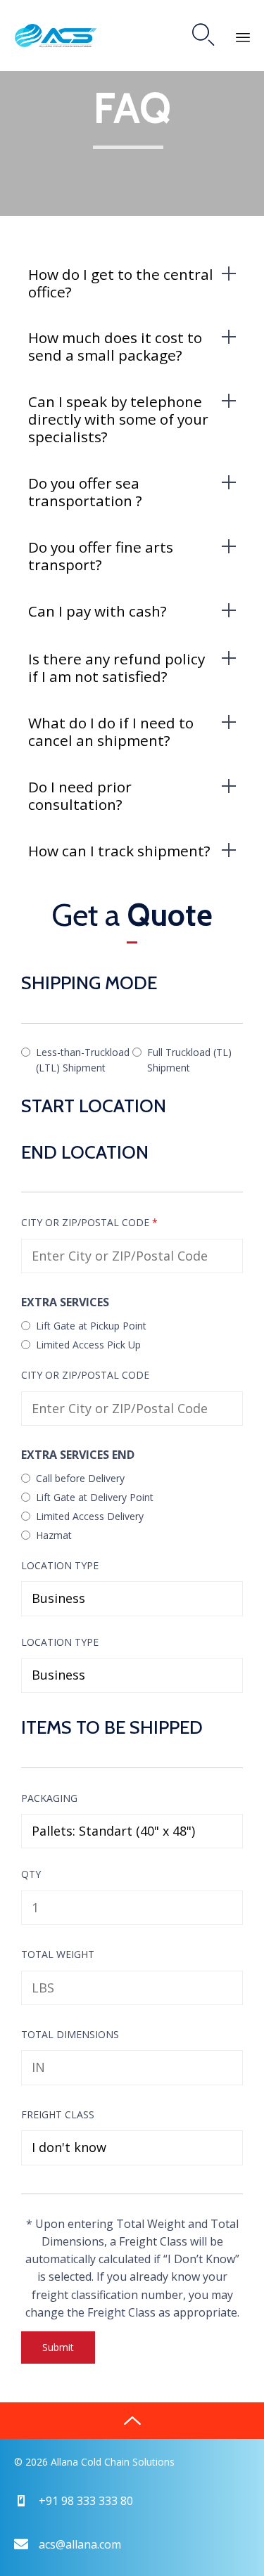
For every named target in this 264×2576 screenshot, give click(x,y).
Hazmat (54, 1535)
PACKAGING (49, 1798)
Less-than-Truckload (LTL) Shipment (83, 1060)
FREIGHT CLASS (58, 2114)
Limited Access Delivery (90, 1516)
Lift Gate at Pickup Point (91, 1326)
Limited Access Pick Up (88, 1345)
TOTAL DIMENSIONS (70, 2034)
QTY (31, 1874)
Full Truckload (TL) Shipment (189, 1060)
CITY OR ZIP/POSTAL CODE (89, 1222)
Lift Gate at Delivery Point (95, 1497)
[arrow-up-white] (132, 2421)
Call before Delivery (80, 1478)
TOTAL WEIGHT (58, 1954)
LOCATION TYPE (60, 1565)
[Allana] (56, 36)
